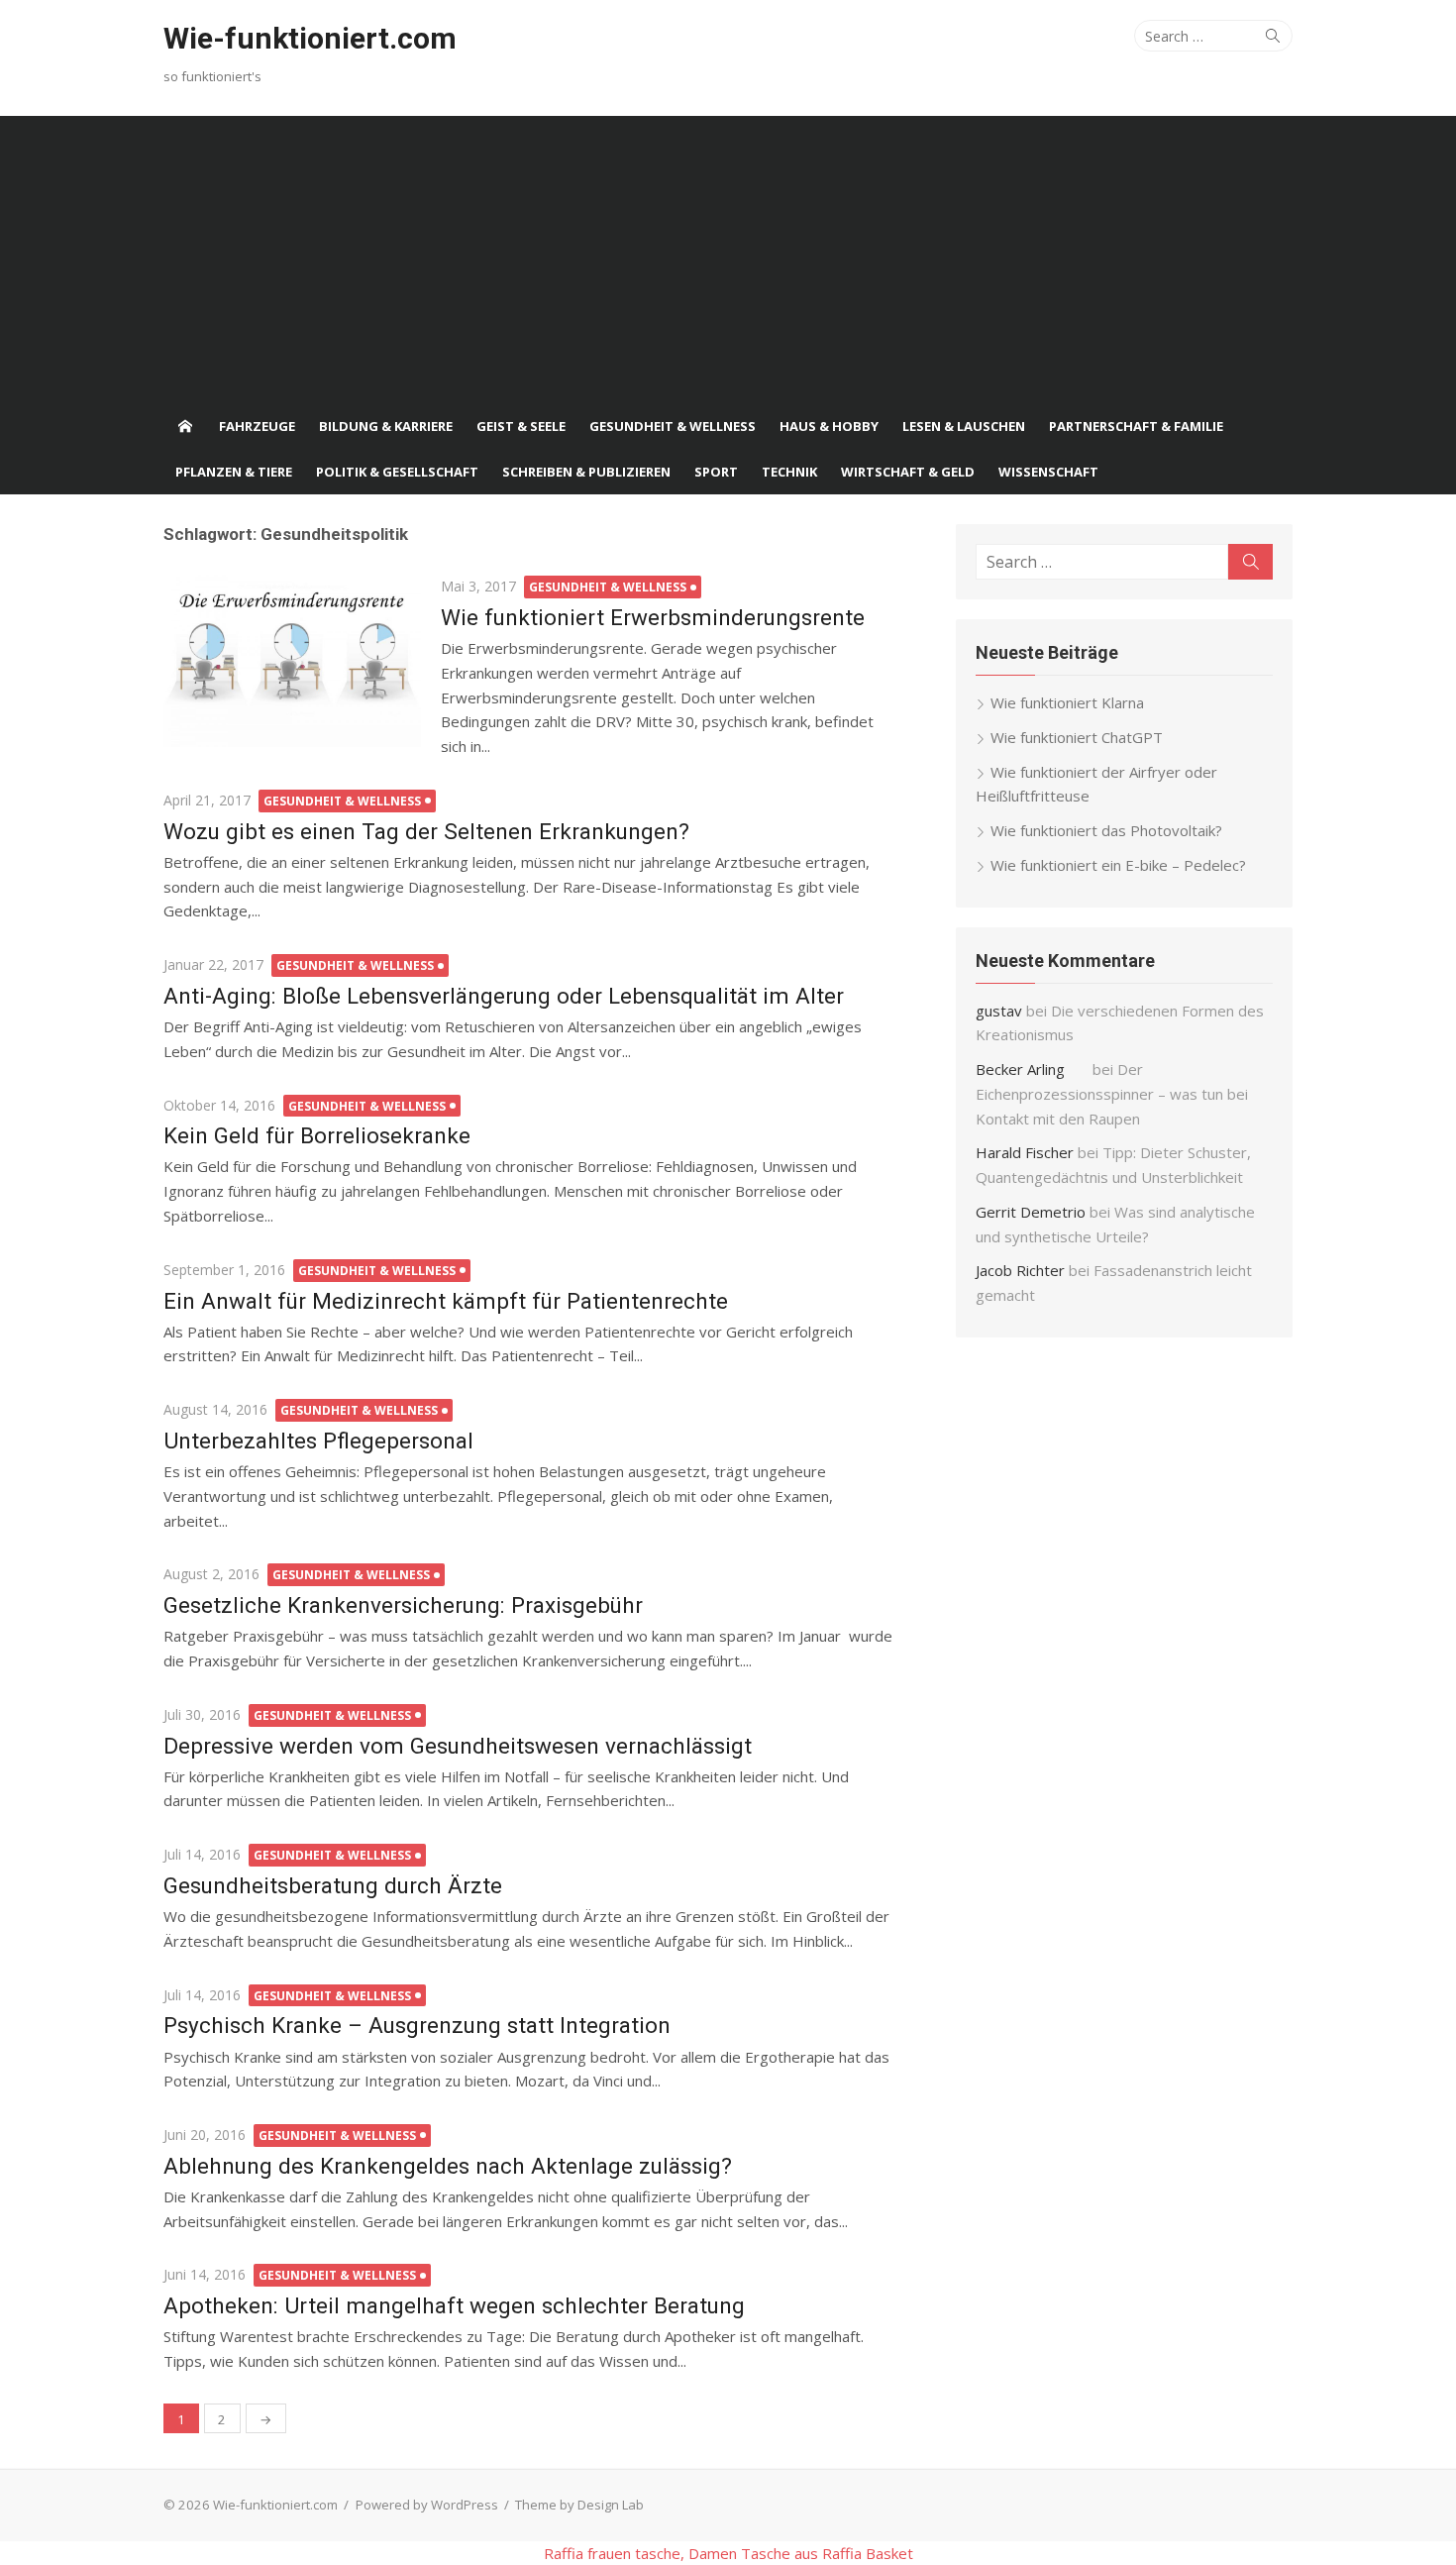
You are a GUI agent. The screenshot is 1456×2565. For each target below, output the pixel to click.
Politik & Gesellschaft (397, 472)
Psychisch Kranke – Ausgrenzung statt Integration (417, 2025)
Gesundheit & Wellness (673, 426)
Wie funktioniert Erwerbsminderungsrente (653, 617)
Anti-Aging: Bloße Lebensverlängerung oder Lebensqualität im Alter (504, 996)
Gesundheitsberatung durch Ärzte (333, 1885)
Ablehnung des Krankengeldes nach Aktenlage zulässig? (448, 2166)
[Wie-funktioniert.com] (185, 426)
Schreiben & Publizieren (586, 472)
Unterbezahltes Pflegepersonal (318, 1441)
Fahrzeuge (257, 426)
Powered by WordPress (427, 2505)
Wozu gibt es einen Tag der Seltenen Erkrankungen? (426, 831)
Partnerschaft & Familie (1136, 426)
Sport (716, 472)
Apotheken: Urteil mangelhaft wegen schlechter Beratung (454, 2305)
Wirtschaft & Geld (908, 472)
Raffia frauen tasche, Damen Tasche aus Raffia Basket (728, 2553)
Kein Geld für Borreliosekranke (317, 1135)
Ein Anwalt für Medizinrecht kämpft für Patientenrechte (446, 1301)
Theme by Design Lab (579, 2505)
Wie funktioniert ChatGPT (1077, 737)
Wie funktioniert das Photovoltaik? (1106, 830)
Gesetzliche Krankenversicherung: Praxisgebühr (403, 1605)
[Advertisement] (728, 255)
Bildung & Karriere (386, 426)
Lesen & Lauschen (964, 426)
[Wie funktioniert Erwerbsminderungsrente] (292, 660)
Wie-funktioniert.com (310, 38)
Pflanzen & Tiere (234, 472)
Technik (789, 472)
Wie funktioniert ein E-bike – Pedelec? (1118, 865)
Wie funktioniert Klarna (1067, 702)
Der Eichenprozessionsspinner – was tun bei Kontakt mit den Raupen (1112, 1094)
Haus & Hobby (829, 426)
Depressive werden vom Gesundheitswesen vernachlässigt (458, 1746)
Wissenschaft (1048, 472)
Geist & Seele (521, 426)
